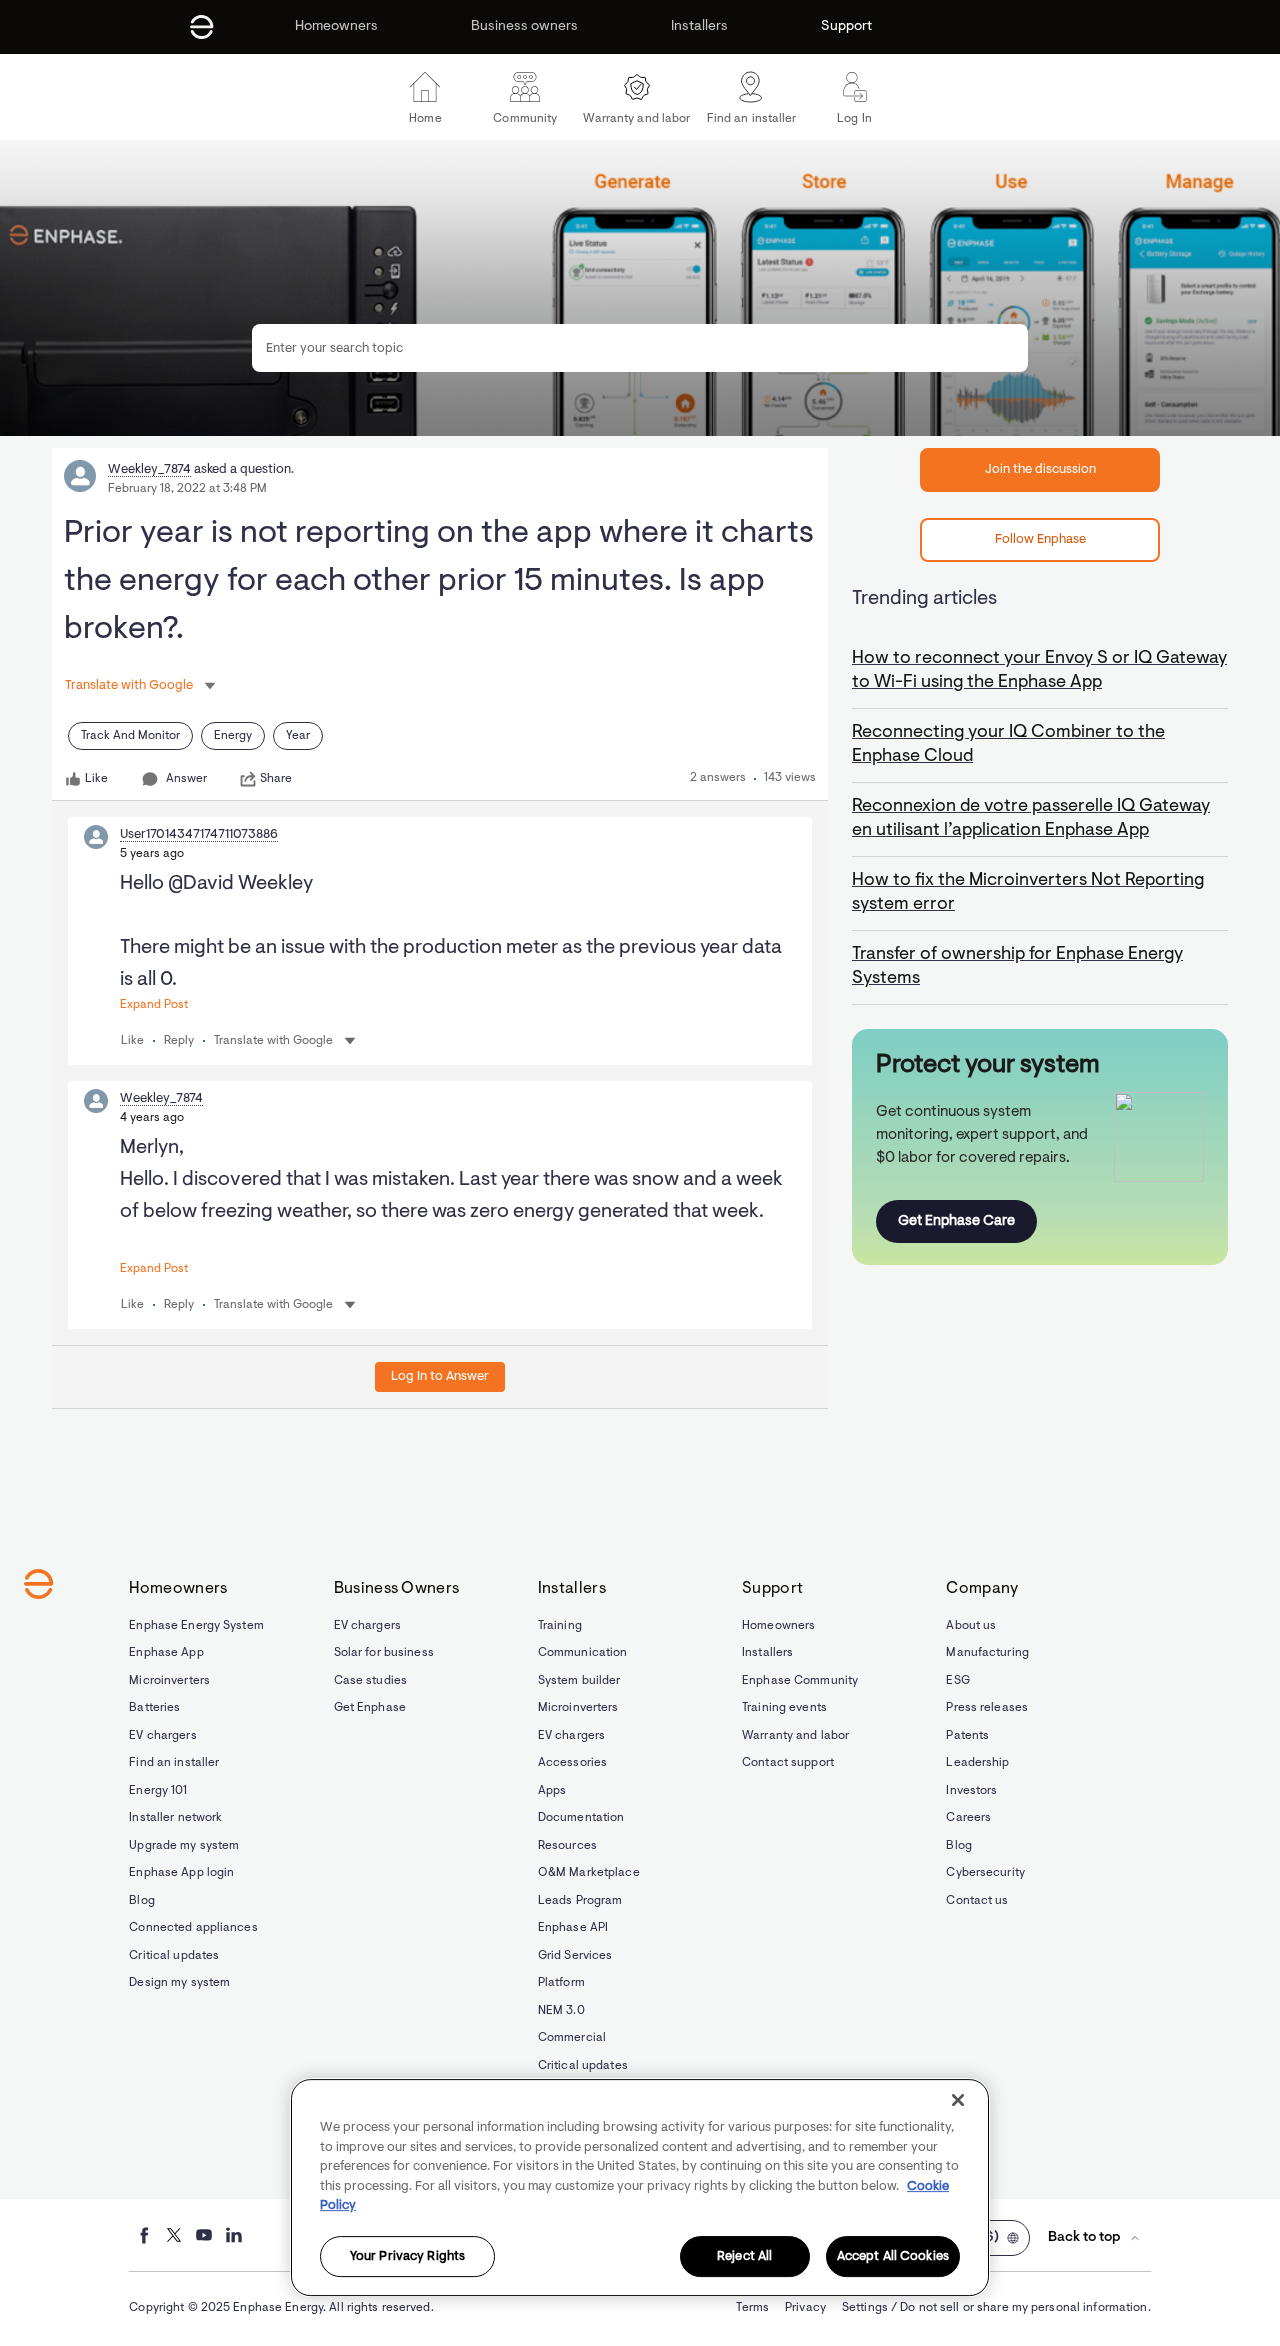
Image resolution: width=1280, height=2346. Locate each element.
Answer (186, 779)
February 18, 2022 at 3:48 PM (187, 489)
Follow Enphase (1040, 539)
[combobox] (640, 348)
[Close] (958, 2100)
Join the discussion (1040, 469)
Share (276, 779)
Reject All (744, 2256)
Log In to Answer (440, 1376)
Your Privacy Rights (407, 2256)
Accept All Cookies (893, 2256)
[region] (640, 2187)
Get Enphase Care (956, 1221)
